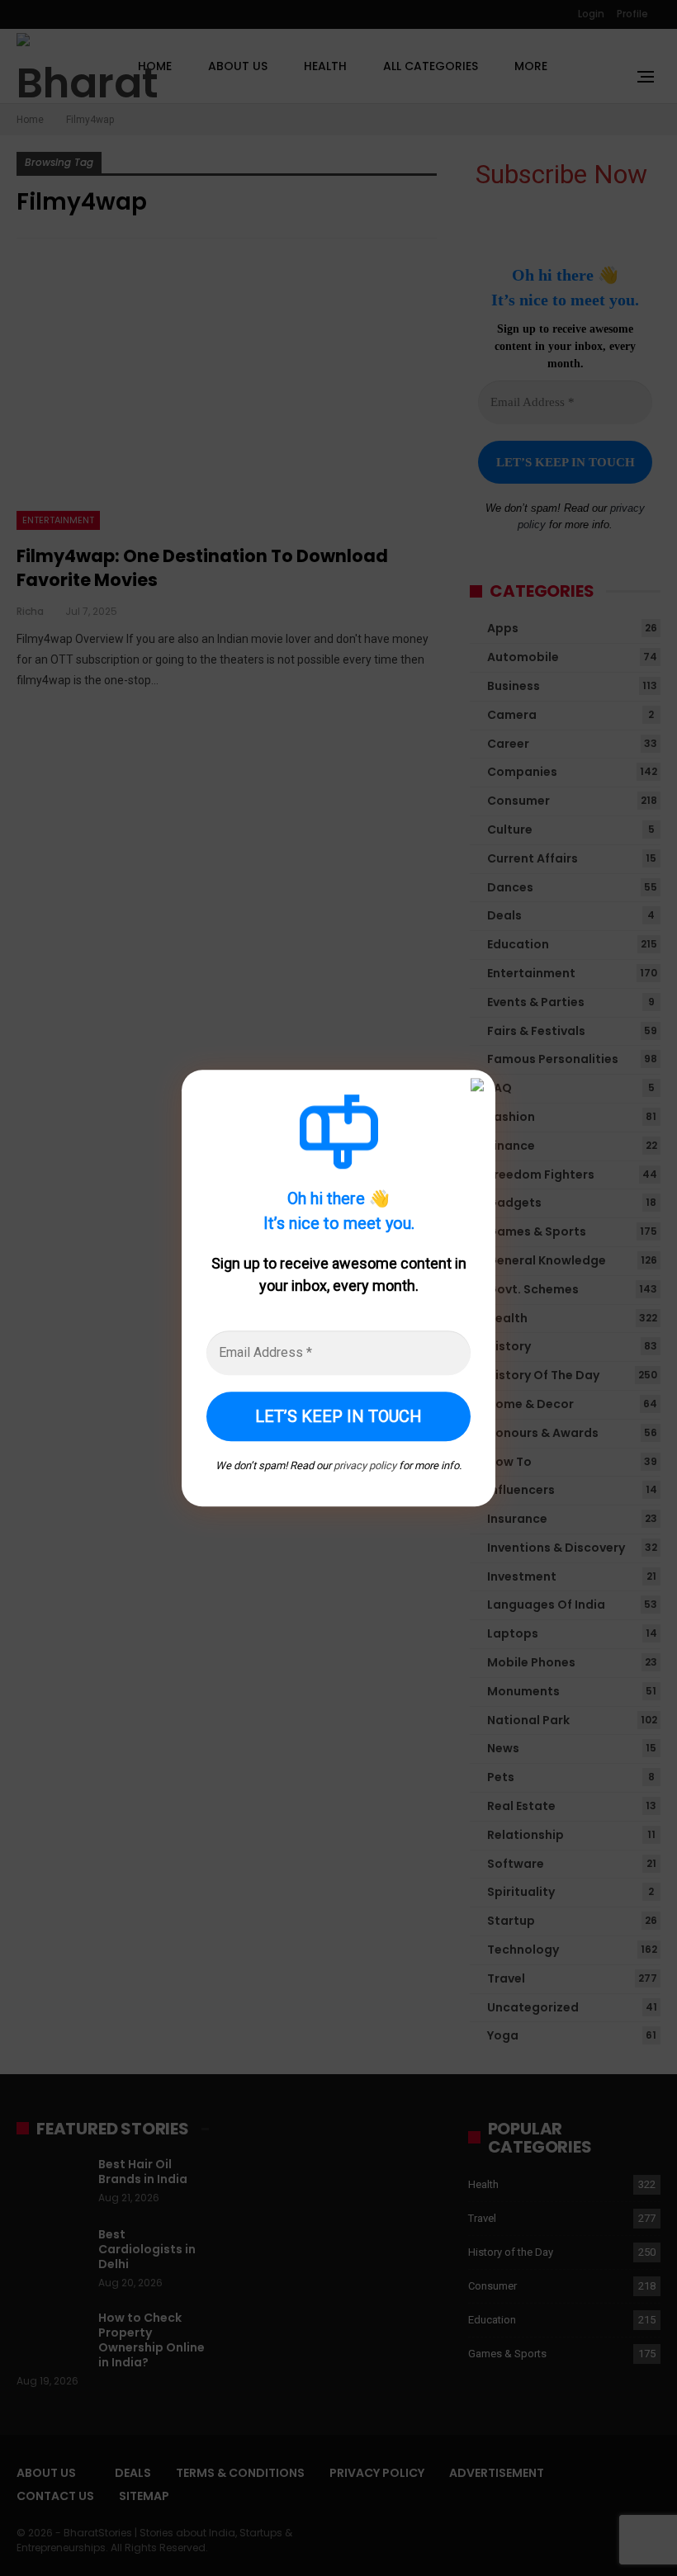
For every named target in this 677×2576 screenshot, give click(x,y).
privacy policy (365, 1465)
